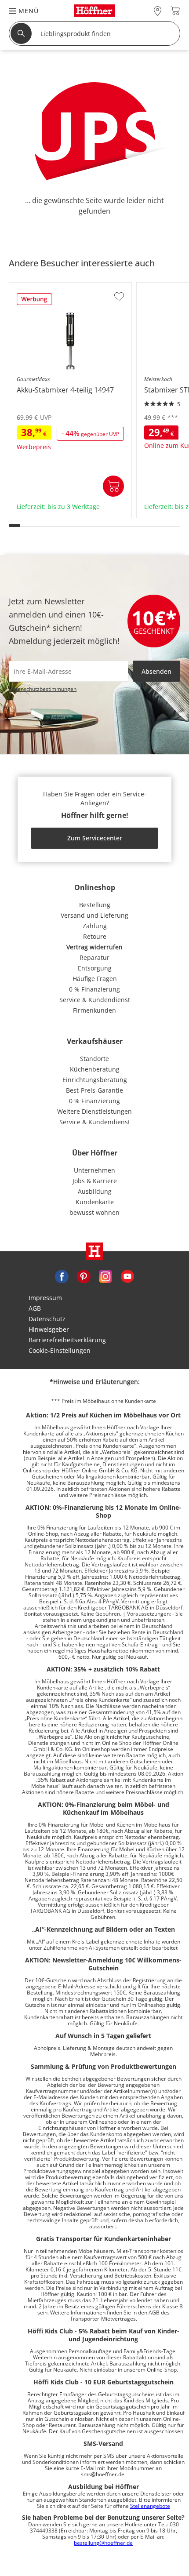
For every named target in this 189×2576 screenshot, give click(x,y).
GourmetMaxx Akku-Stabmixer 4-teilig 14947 (66, 512)
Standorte (94, 1059)
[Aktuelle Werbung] (35, 302)
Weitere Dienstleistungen (94, 1111)
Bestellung (95, 905)
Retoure (95, 936)
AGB (35, 1308)
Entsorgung (95, 968)
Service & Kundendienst (95, 1000)
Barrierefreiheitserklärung (67, 1340)
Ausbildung (95, 1191)
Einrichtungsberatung (95, 1080)
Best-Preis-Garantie (94, 1090)
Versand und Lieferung (94, 915)
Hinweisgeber (49, 1329)
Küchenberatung (95, 1069)
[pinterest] (84, 1275)
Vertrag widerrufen (94, 947)
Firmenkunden (94, 1010)
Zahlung (95, 926)
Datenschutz (47, 1319)
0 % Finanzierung (94, 989)
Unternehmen (94, 1170)
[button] (19, 11)
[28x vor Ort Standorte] (158, 11)
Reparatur (94, 957)
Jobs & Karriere (95, 1181)
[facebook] (62, 1275)
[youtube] (127, 1275)
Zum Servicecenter (95, 838)
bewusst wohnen (94, 1212)
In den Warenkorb (113, 486)
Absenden (156, 671)
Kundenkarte (95, 1202)
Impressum (45, 1298)
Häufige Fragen (95, 979)
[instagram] (105, 1275)
